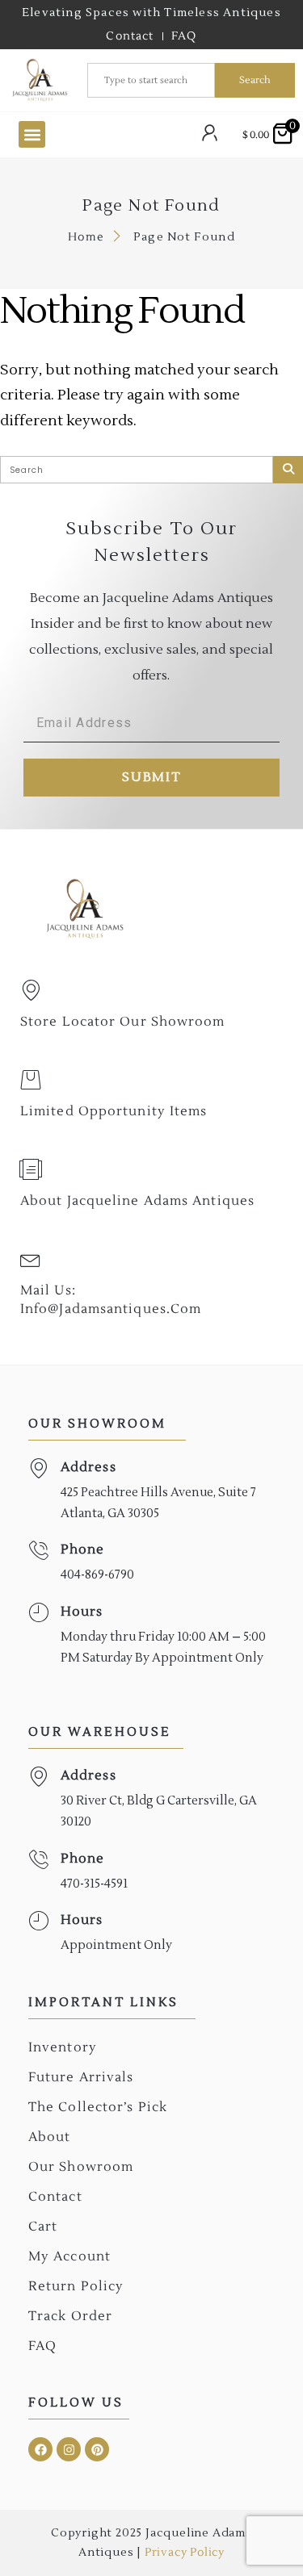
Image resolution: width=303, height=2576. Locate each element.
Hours (82, 1612)
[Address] (38, 1468)
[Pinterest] (97, 2449)
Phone (83, 1549)
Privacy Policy (185, 2553)
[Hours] (38, 1613)
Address (88, 1467)
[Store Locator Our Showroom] (31, 990)
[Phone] (38, 1551)
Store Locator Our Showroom (123, 1022)
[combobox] (151, 80)
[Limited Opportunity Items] (31, 1080)
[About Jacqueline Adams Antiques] (31, 1169)
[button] (32, 134)
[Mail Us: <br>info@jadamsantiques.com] (31, 1259)
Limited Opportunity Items (114, 1111)
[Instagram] (69, 2449)
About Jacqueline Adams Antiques (137, 1201)
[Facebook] (40, 2449)
